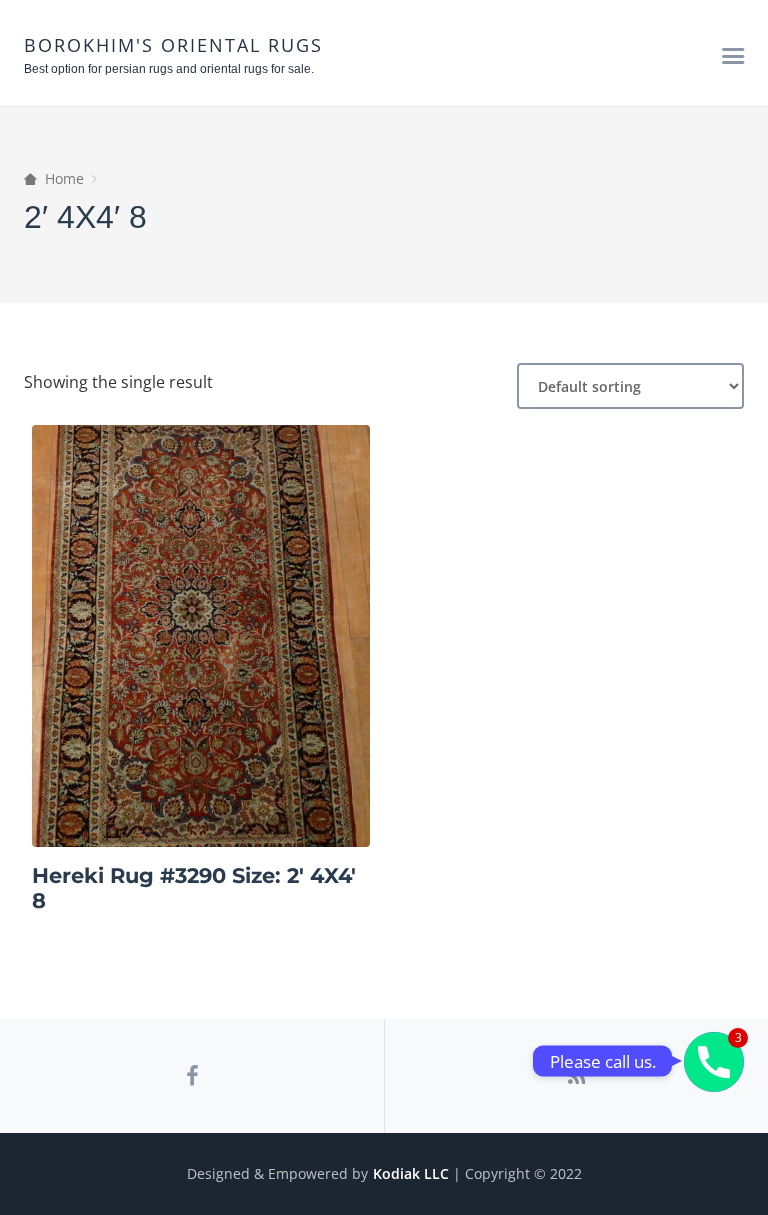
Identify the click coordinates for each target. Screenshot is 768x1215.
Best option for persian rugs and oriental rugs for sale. (169, 69)
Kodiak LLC (411, 1173)
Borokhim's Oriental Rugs (173, 45)
